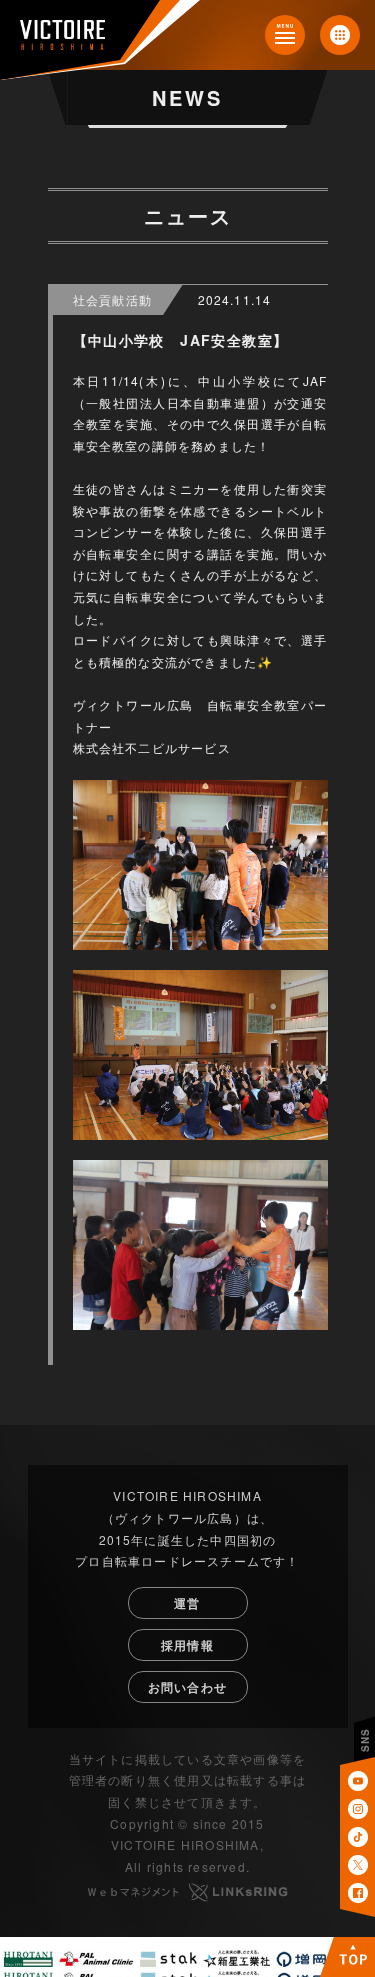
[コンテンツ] (285, 35)
